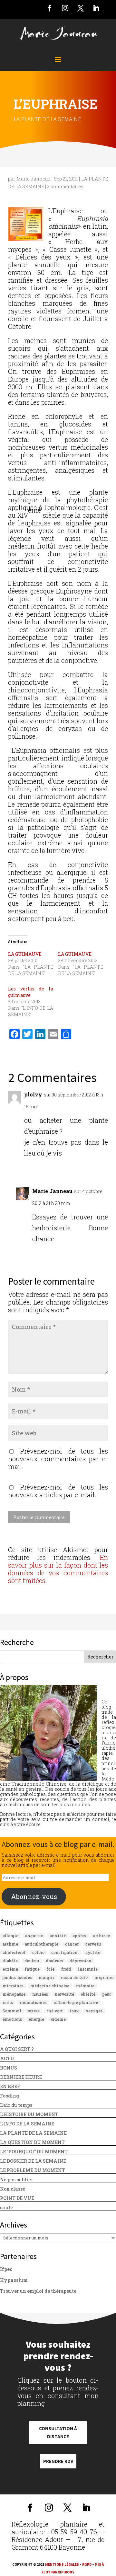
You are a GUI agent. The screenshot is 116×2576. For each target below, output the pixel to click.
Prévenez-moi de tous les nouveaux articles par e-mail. (58, 1491)
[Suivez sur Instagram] (65, 8)
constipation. (65, 1952)
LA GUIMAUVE (25, 954)
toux (74, 2011)
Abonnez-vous (34, 1896)
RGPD (87, 2564)
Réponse (94, 1167)
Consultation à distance (58, 2433)
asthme (10, 1944)
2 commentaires (65, 186)
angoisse (34, 1936)
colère (38, 1952)
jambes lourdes (17, 1977)
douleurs (54, 1961)
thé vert (55, 2011)
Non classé (13, 2189)
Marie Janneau (33, 179)
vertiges (94, 2011)
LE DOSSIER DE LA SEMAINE (33, 2161)
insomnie (88, 1969)
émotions (12, 2019)
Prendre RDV (58, 2461)
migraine (104, 1977)
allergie (10, 1936)
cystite (93, 1952)
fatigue (32, 1969)
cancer (72, 1944)
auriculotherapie (42, 1944)
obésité (88, 1994)
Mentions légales (62, 2564)
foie (50, 1969)
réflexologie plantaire (76, 2002)
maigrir (46, 1977)
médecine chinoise (50, 1986)
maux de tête (74, 1977)
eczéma (10, 1969)
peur (106, 1994)
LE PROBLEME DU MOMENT (33, 2170)
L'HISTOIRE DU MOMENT (29, 2114)
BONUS (9, 2068)
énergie (36, 2019)
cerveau (93, 1944)
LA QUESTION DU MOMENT (32, 2142)
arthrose (101, 1936)
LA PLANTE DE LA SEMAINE (47, 119)
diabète (10, 1961)
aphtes (79, 1936)
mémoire (85, 1986)
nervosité (64, 1994)
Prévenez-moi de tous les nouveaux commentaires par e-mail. (58, 1459)
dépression (81, 1961)
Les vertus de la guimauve (31, 992)
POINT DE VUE (17, 2198)
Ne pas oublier (17, 2180)
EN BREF (10, 2086)
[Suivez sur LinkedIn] (96, 8)
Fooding (10, 2096)
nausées (40, 1994)
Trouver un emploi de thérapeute (38, 2291)
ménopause (14, 1994)
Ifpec (6, 2269)
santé (6, 2207)
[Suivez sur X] (81, 8)
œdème (58, 2019)
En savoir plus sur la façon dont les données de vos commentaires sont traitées (58, 1569)
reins (8, 2002)
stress (34, 2011)
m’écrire (76, 1814)
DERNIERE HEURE (21, 2077)
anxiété (58, 1936)
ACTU (7, 2058)
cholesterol (14, 1952)
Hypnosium (14, 2280)
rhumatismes (33, 2002)
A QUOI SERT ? (17, 2049)
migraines (13, 1986)
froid (66, 1969)
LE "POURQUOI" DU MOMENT (34, 2152)
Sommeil (12, 2011)
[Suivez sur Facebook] (50, 8)
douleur (32, 1961)
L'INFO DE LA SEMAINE (27, 2124)
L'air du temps (16, 2105)
